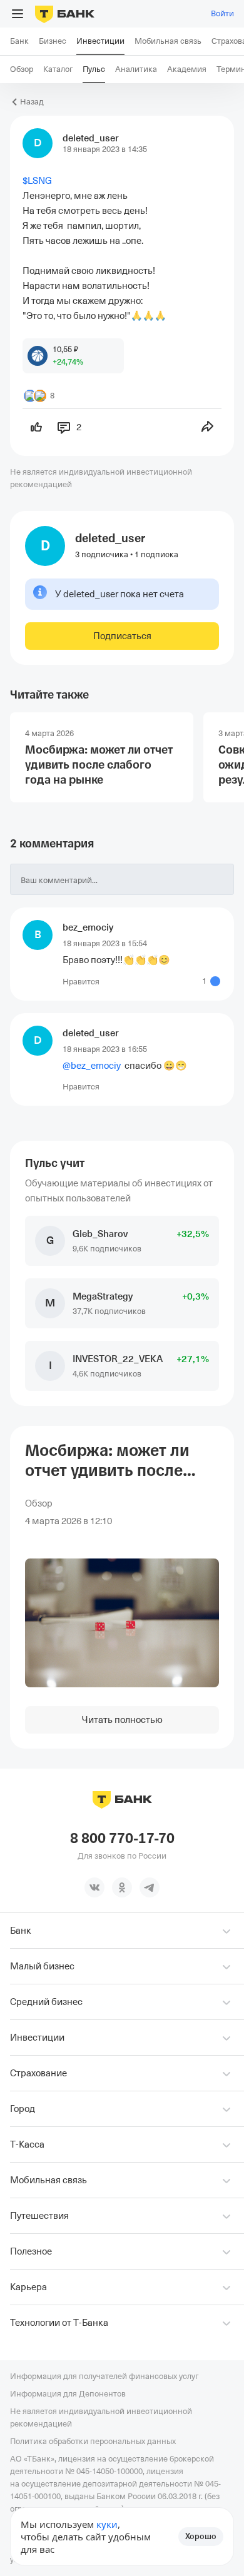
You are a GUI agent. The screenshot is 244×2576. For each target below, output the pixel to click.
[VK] (94, 1887)
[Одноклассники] (122, 1887)
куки (107, 2524)
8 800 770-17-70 (122, 1839)
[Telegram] (150, 1887)
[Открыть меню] (18, 14)
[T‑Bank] (65, 14)
